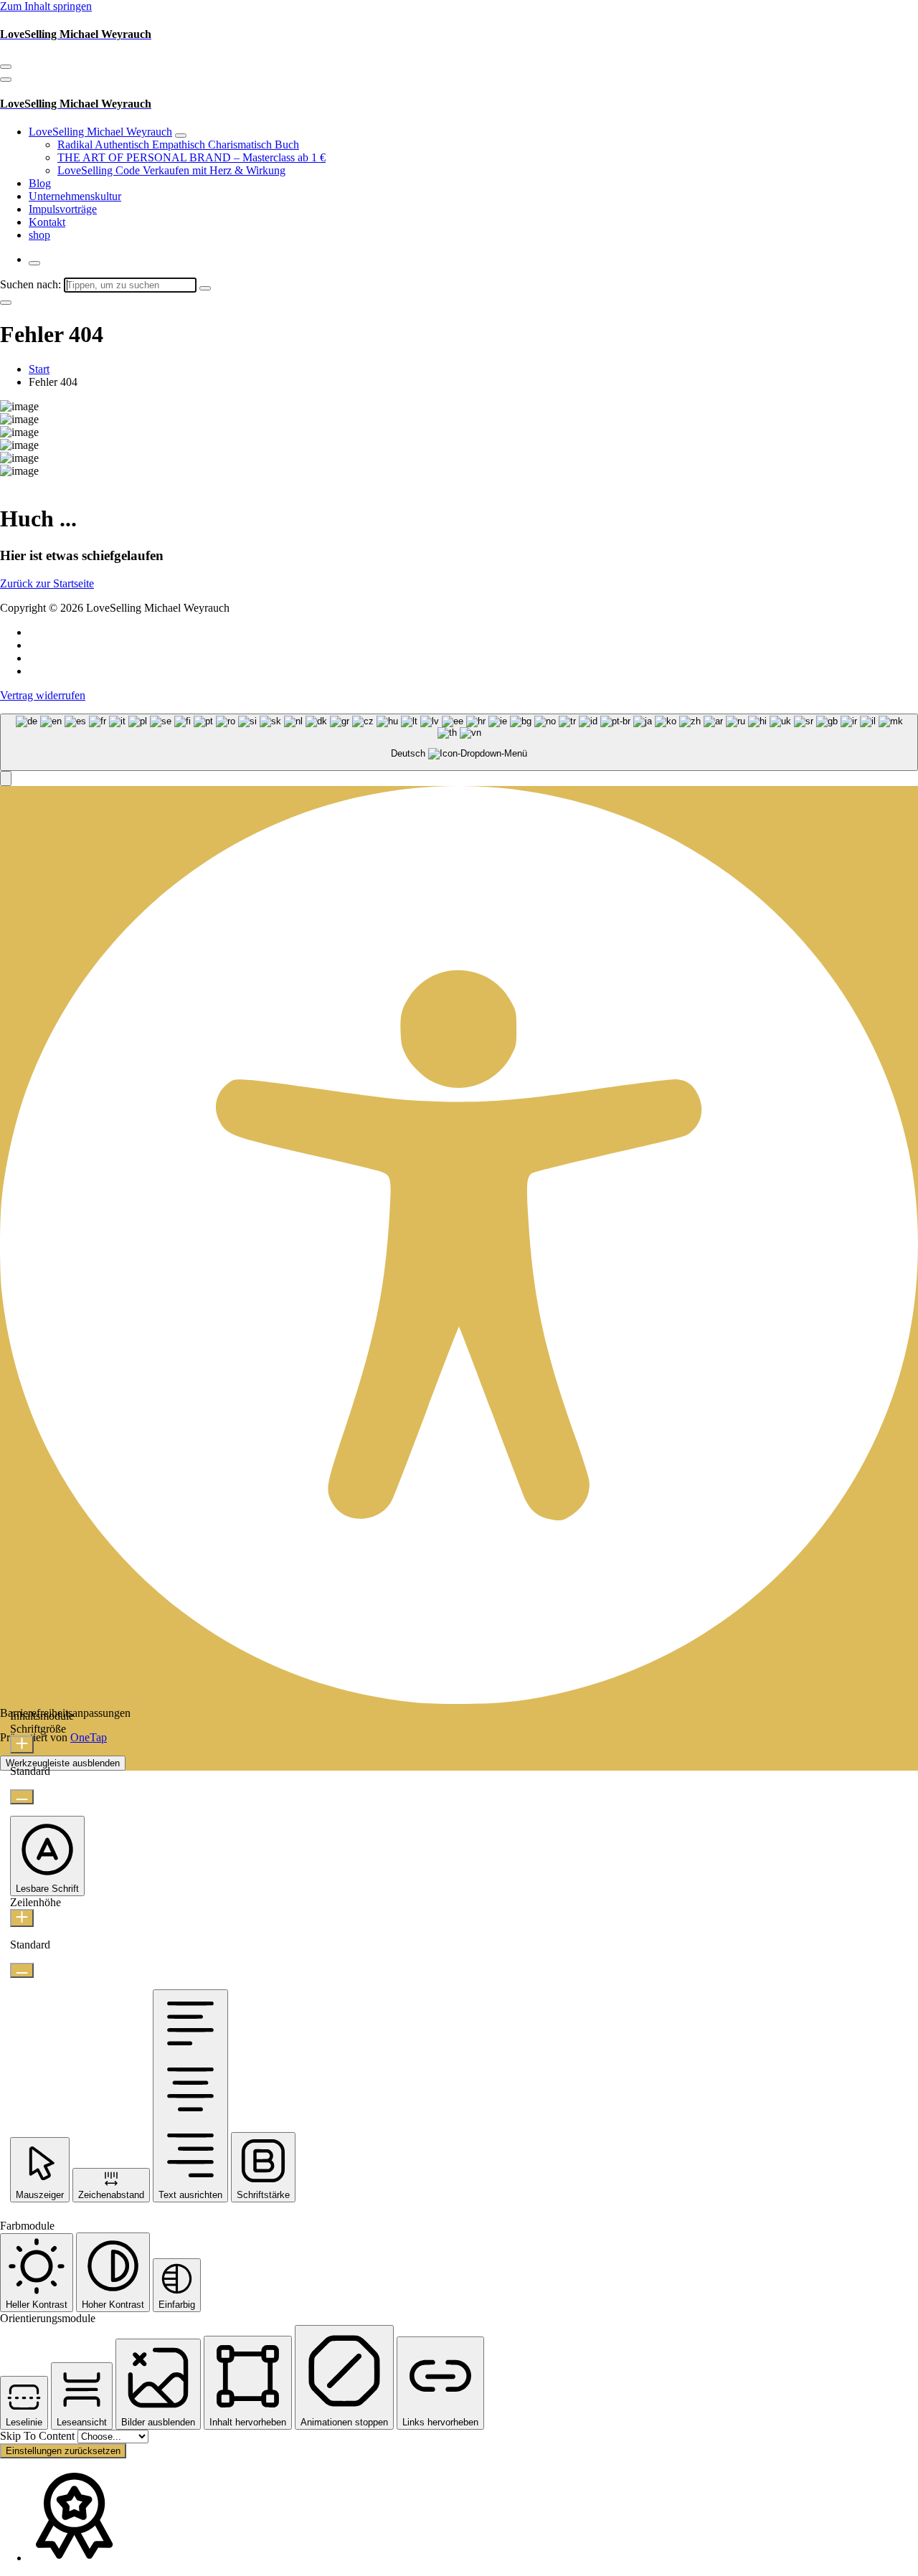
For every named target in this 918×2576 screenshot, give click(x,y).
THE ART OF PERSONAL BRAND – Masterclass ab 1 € (191, 157)
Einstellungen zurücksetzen (63, 2451)
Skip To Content (39, 2436)
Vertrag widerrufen (43, 695)
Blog (40, 183)
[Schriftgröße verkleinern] (22, 1797)
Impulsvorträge (63, 209)
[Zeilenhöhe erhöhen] (22, 1918)
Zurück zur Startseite (47, 583)
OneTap (89, 1737)
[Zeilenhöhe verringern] (22, 1970)
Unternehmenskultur (75, 196)
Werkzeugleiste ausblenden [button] (63, 1763)
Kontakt (47, 222)
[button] (6, 778)
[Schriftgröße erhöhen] (22, 1744)
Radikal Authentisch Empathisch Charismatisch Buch (178, 145)
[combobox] (459, 743)
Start (39, 369)
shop (39, 235)
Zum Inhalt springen (46, 6)
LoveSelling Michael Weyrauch (100, 132)
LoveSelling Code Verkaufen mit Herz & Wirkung (171, 170)
